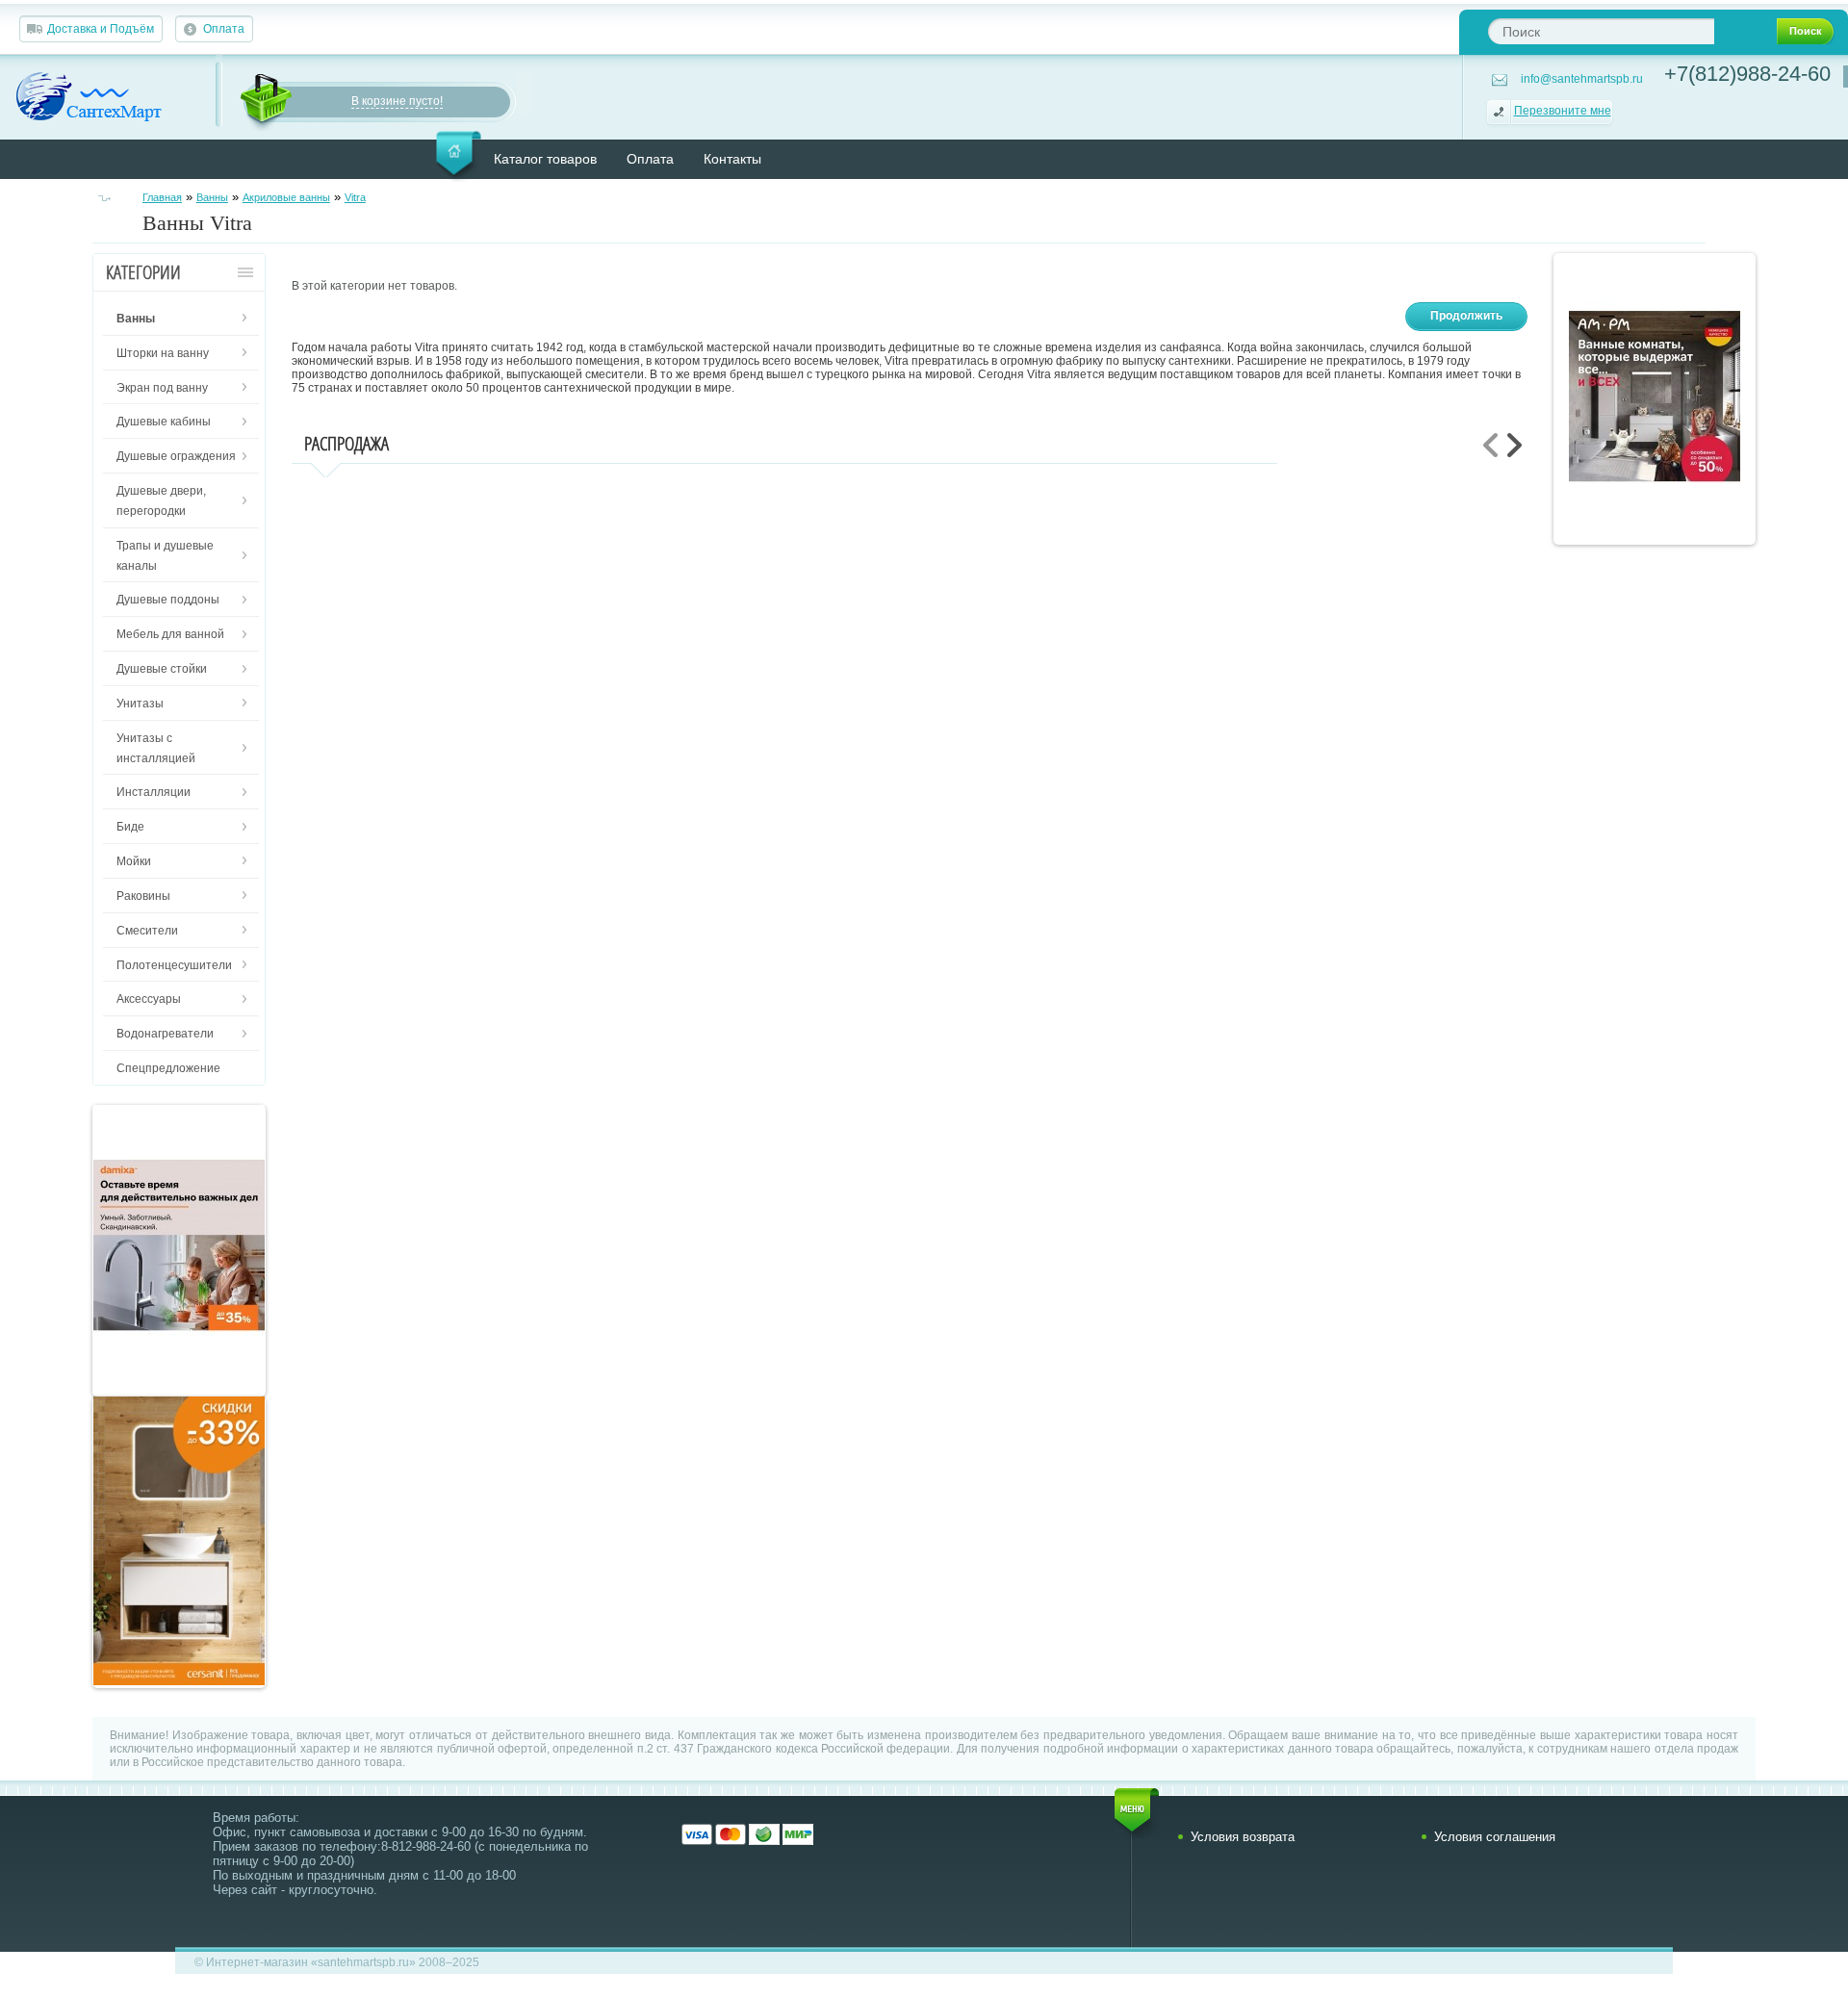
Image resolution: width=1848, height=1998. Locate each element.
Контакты (732, 159)
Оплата (224, 29)
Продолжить (1466, 316)
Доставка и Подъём (101, 29)
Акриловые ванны (286, 197)
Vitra (355, 197)
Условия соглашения (1495, 1837)
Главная (162, 197)
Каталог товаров (545, 159)
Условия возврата (1243, 1837)
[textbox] (1601, 31)
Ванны (212, 197)
